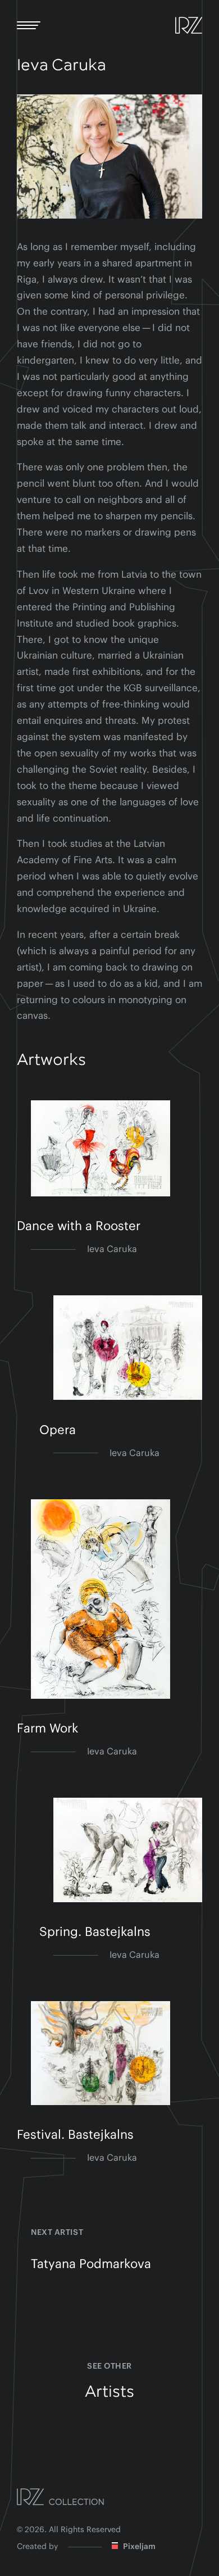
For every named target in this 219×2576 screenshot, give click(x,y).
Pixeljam (138, 2547)
